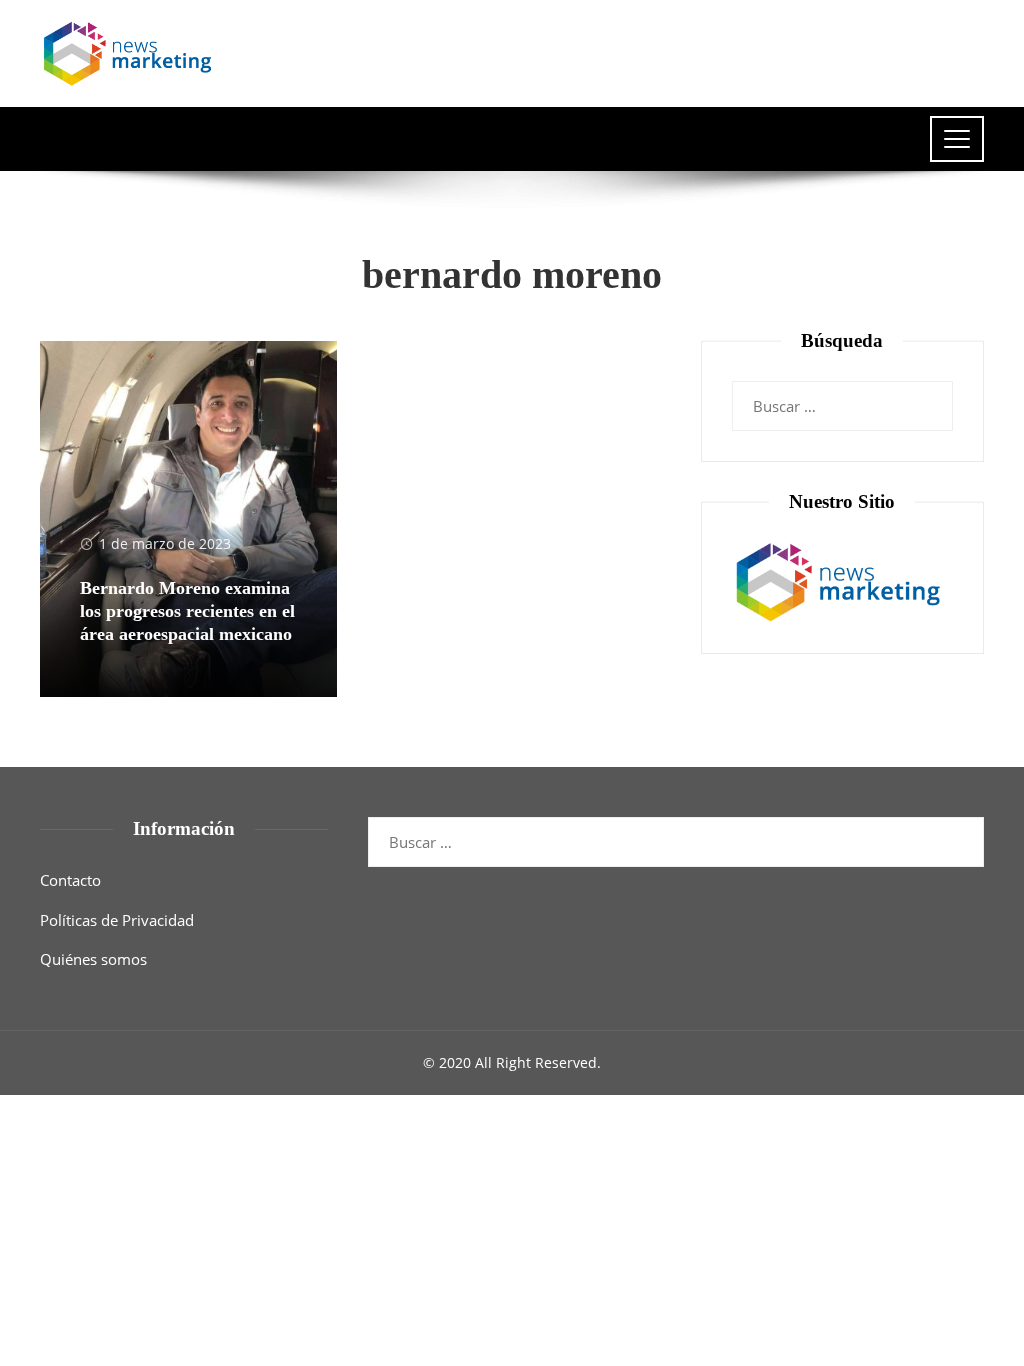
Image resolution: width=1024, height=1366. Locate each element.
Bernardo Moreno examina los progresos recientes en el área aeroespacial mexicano (187, 611)
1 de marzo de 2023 (165, 544)
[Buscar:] (842, 394)
